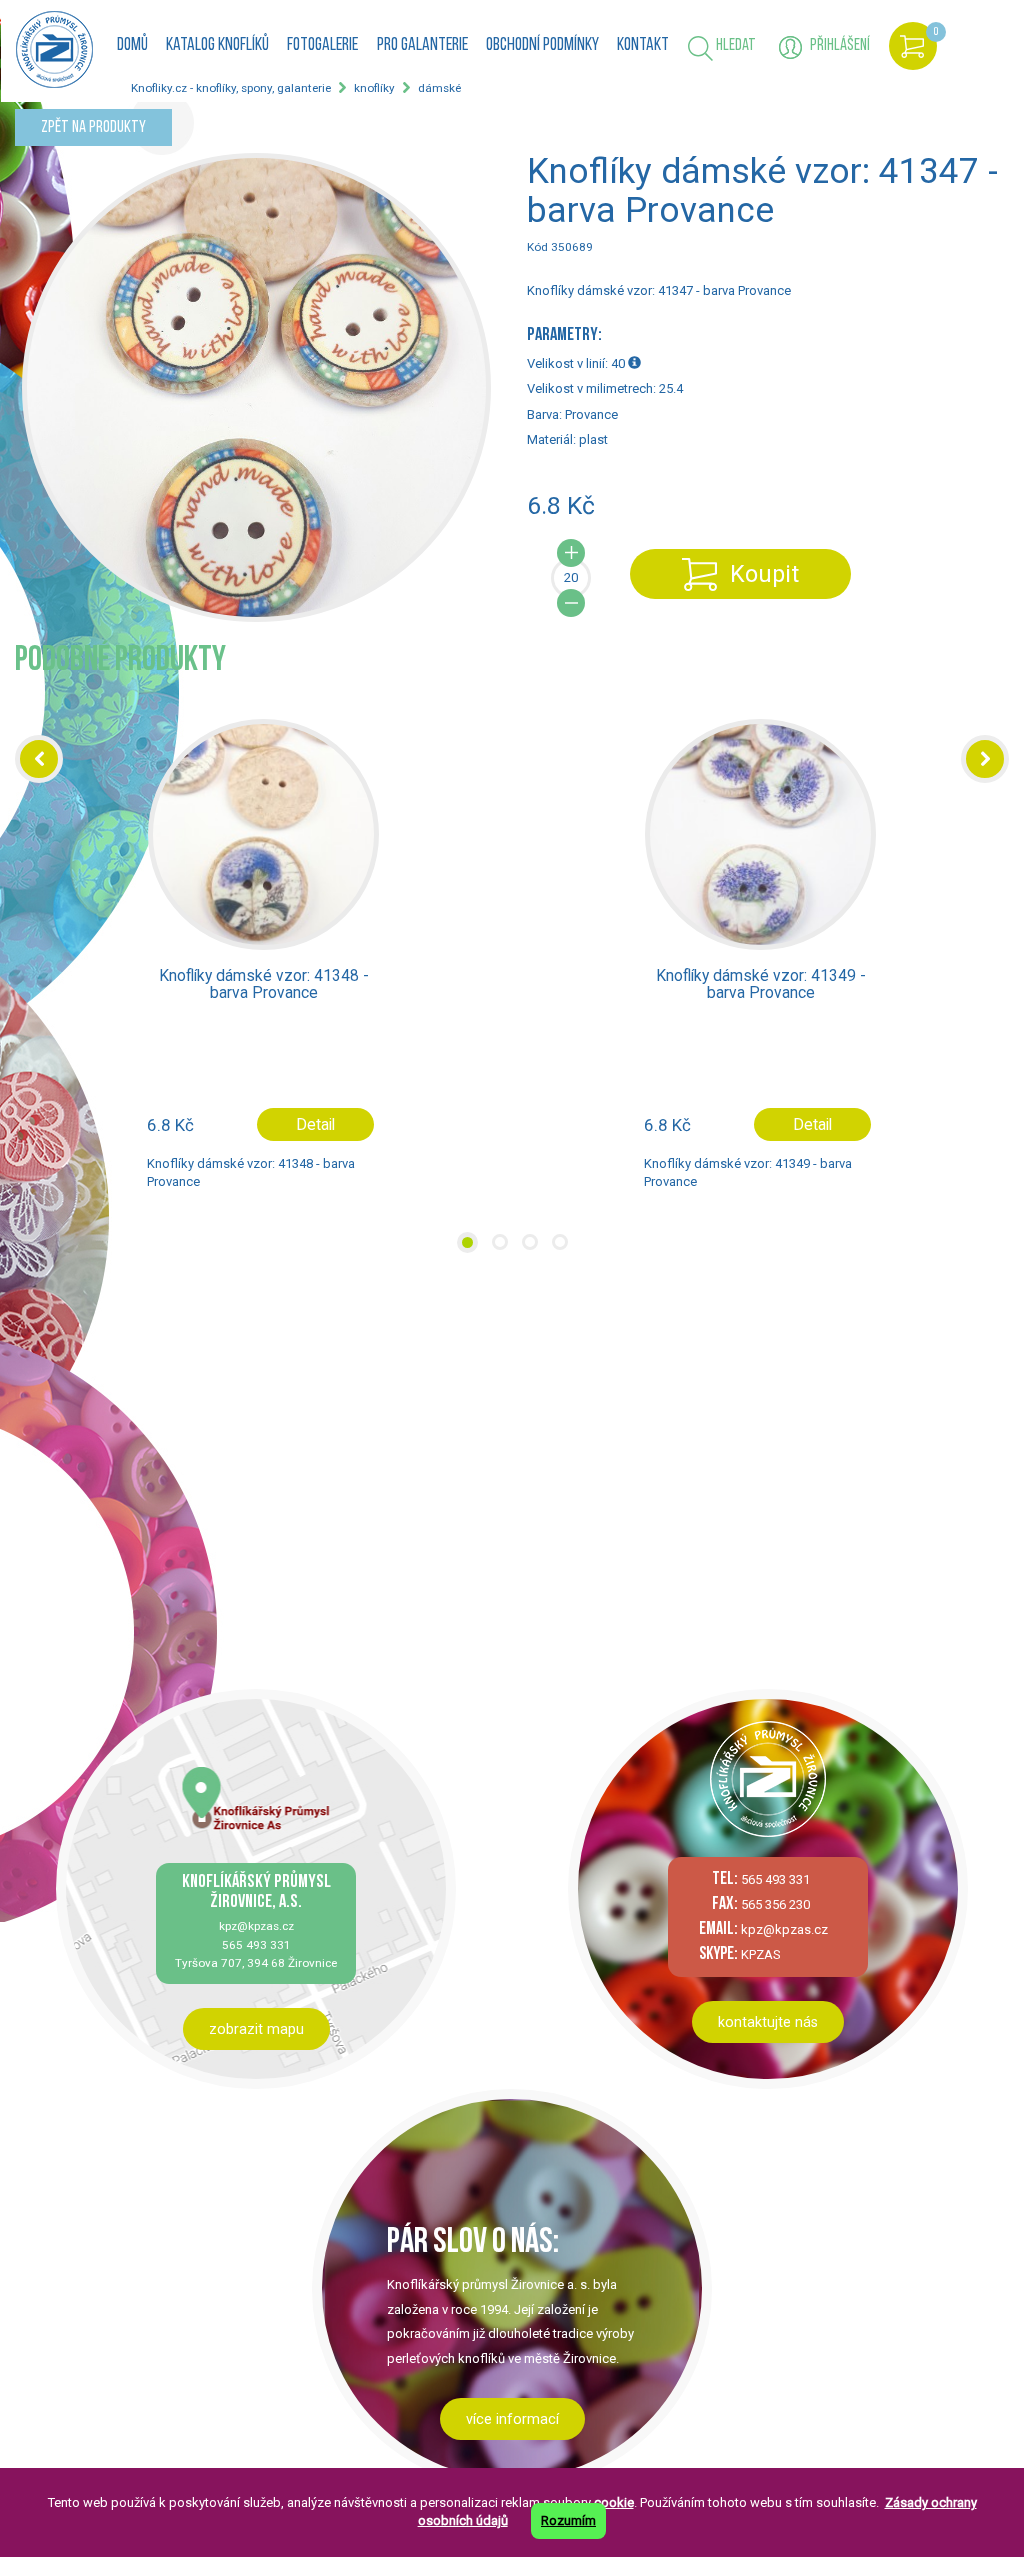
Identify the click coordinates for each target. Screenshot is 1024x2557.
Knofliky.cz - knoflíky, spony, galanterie (231, 88)
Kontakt (643, 46)
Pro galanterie (422, 46)
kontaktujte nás (768, 2022)
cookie (614, 2502)
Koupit (764, 574)
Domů (132, 46)
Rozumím (568, 2520)
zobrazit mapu (256, 2029)
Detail (315, 1124)
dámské (439, 88)
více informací (512, 2419)
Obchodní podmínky (542, 46)
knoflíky (374, 88)
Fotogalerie (322, 46)
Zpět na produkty (93, 127)
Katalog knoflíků (217, 46)
